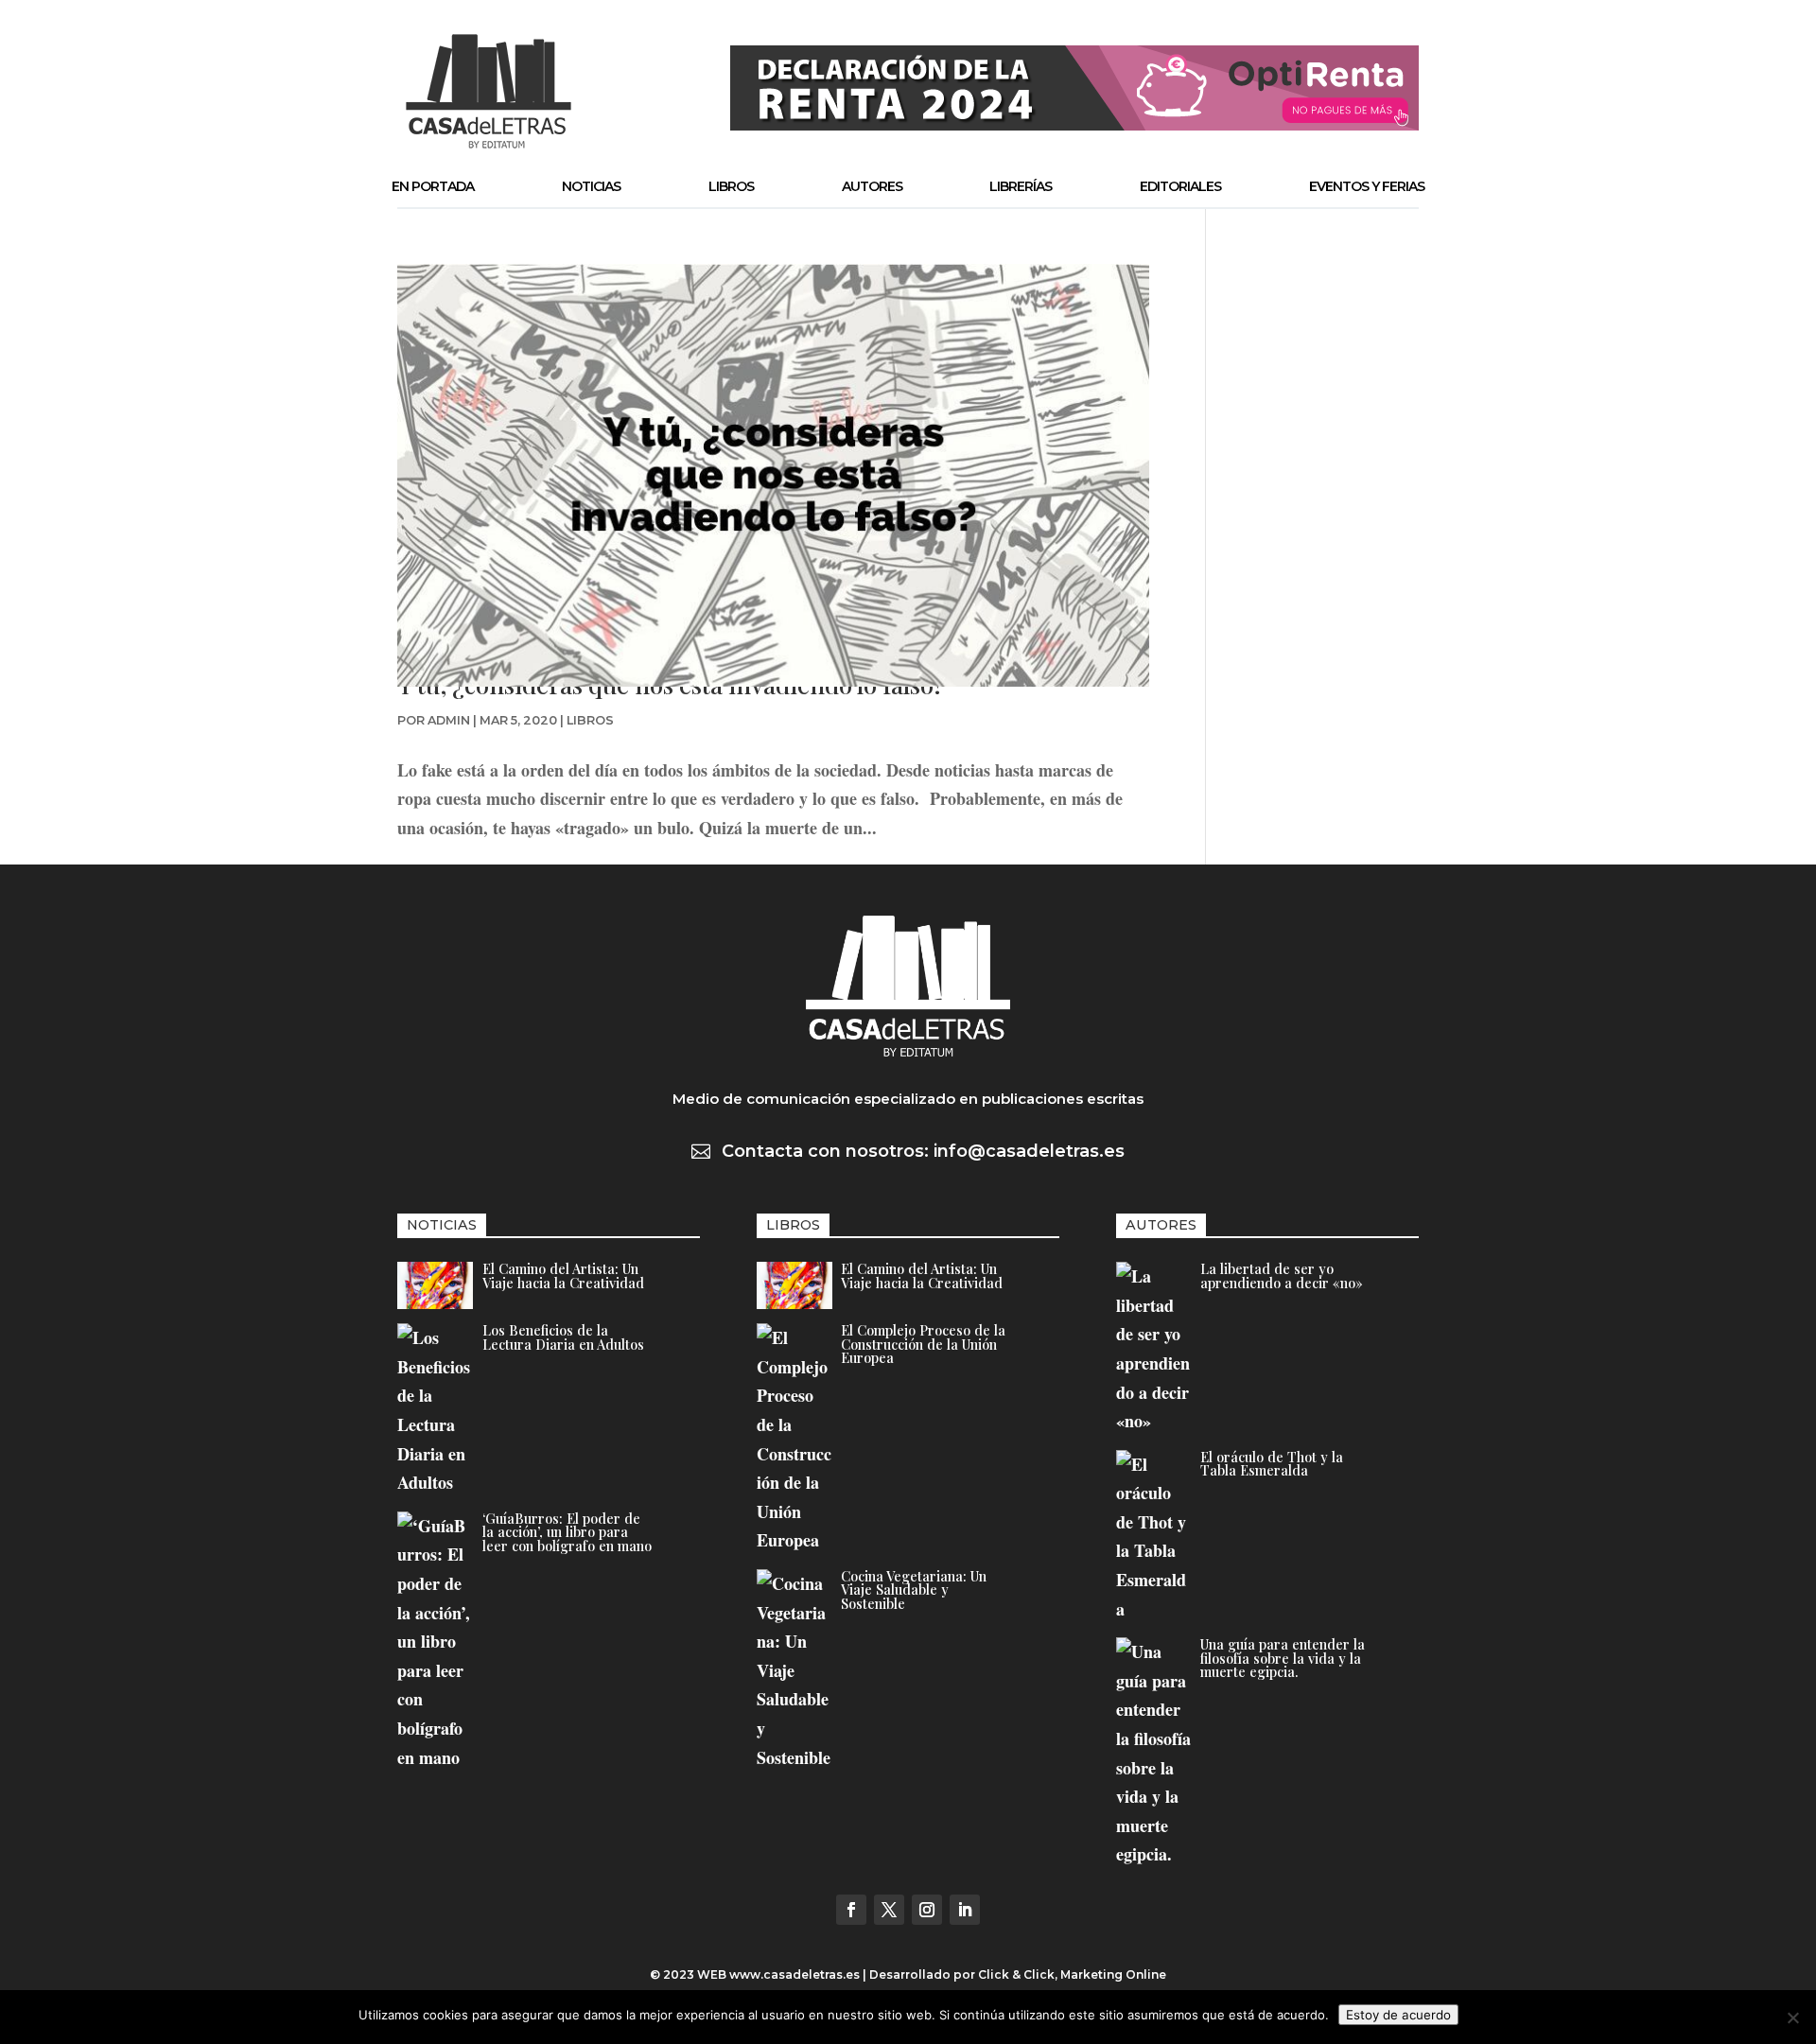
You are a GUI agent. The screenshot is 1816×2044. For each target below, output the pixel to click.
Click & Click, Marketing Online (1072, 1974)
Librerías (1021, 186)
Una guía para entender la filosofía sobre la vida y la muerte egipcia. (1283, 1658)
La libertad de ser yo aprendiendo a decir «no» (1282, 1275)
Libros (731, 186)
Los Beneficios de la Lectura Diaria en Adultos (563, 1336)
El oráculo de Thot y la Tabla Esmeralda (1272, 1463)
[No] (1792, 2018)
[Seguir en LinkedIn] (965, 1910)
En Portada (433, 186)
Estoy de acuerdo (1398, 2015)
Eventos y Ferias (1367, 186)
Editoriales (1180, 186)
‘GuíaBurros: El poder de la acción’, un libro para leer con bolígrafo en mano (567, 1532)
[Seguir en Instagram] (927, 1910)
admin (449, 720)
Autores (872, 186)
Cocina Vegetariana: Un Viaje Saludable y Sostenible (914, 1590)
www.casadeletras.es (794, 1974)
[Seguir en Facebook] (851, 1910)
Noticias (591, 186)
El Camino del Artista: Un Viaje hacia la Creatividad (563, 1275)
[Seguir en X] (889, 1910)
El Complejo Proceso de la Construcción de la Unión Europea (923, 1344)
